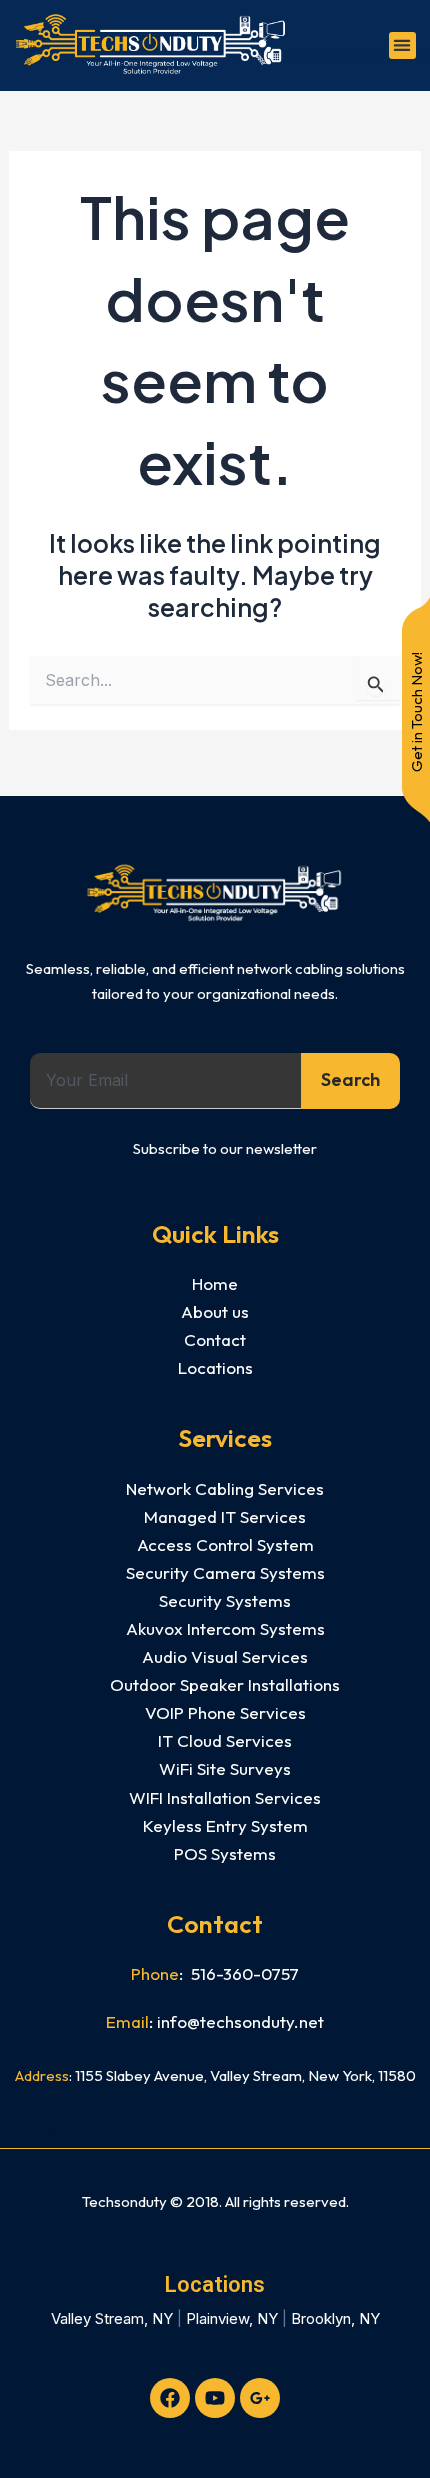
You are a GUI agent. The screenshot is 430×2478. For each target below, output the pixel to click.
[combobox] (165, 1081)
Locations (215, 2284)
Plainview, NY (232, 2318)
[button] (402, 45)
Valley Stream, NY (112, 2318)
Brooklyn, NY (335, 2318)
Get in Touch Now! (416, 712)
